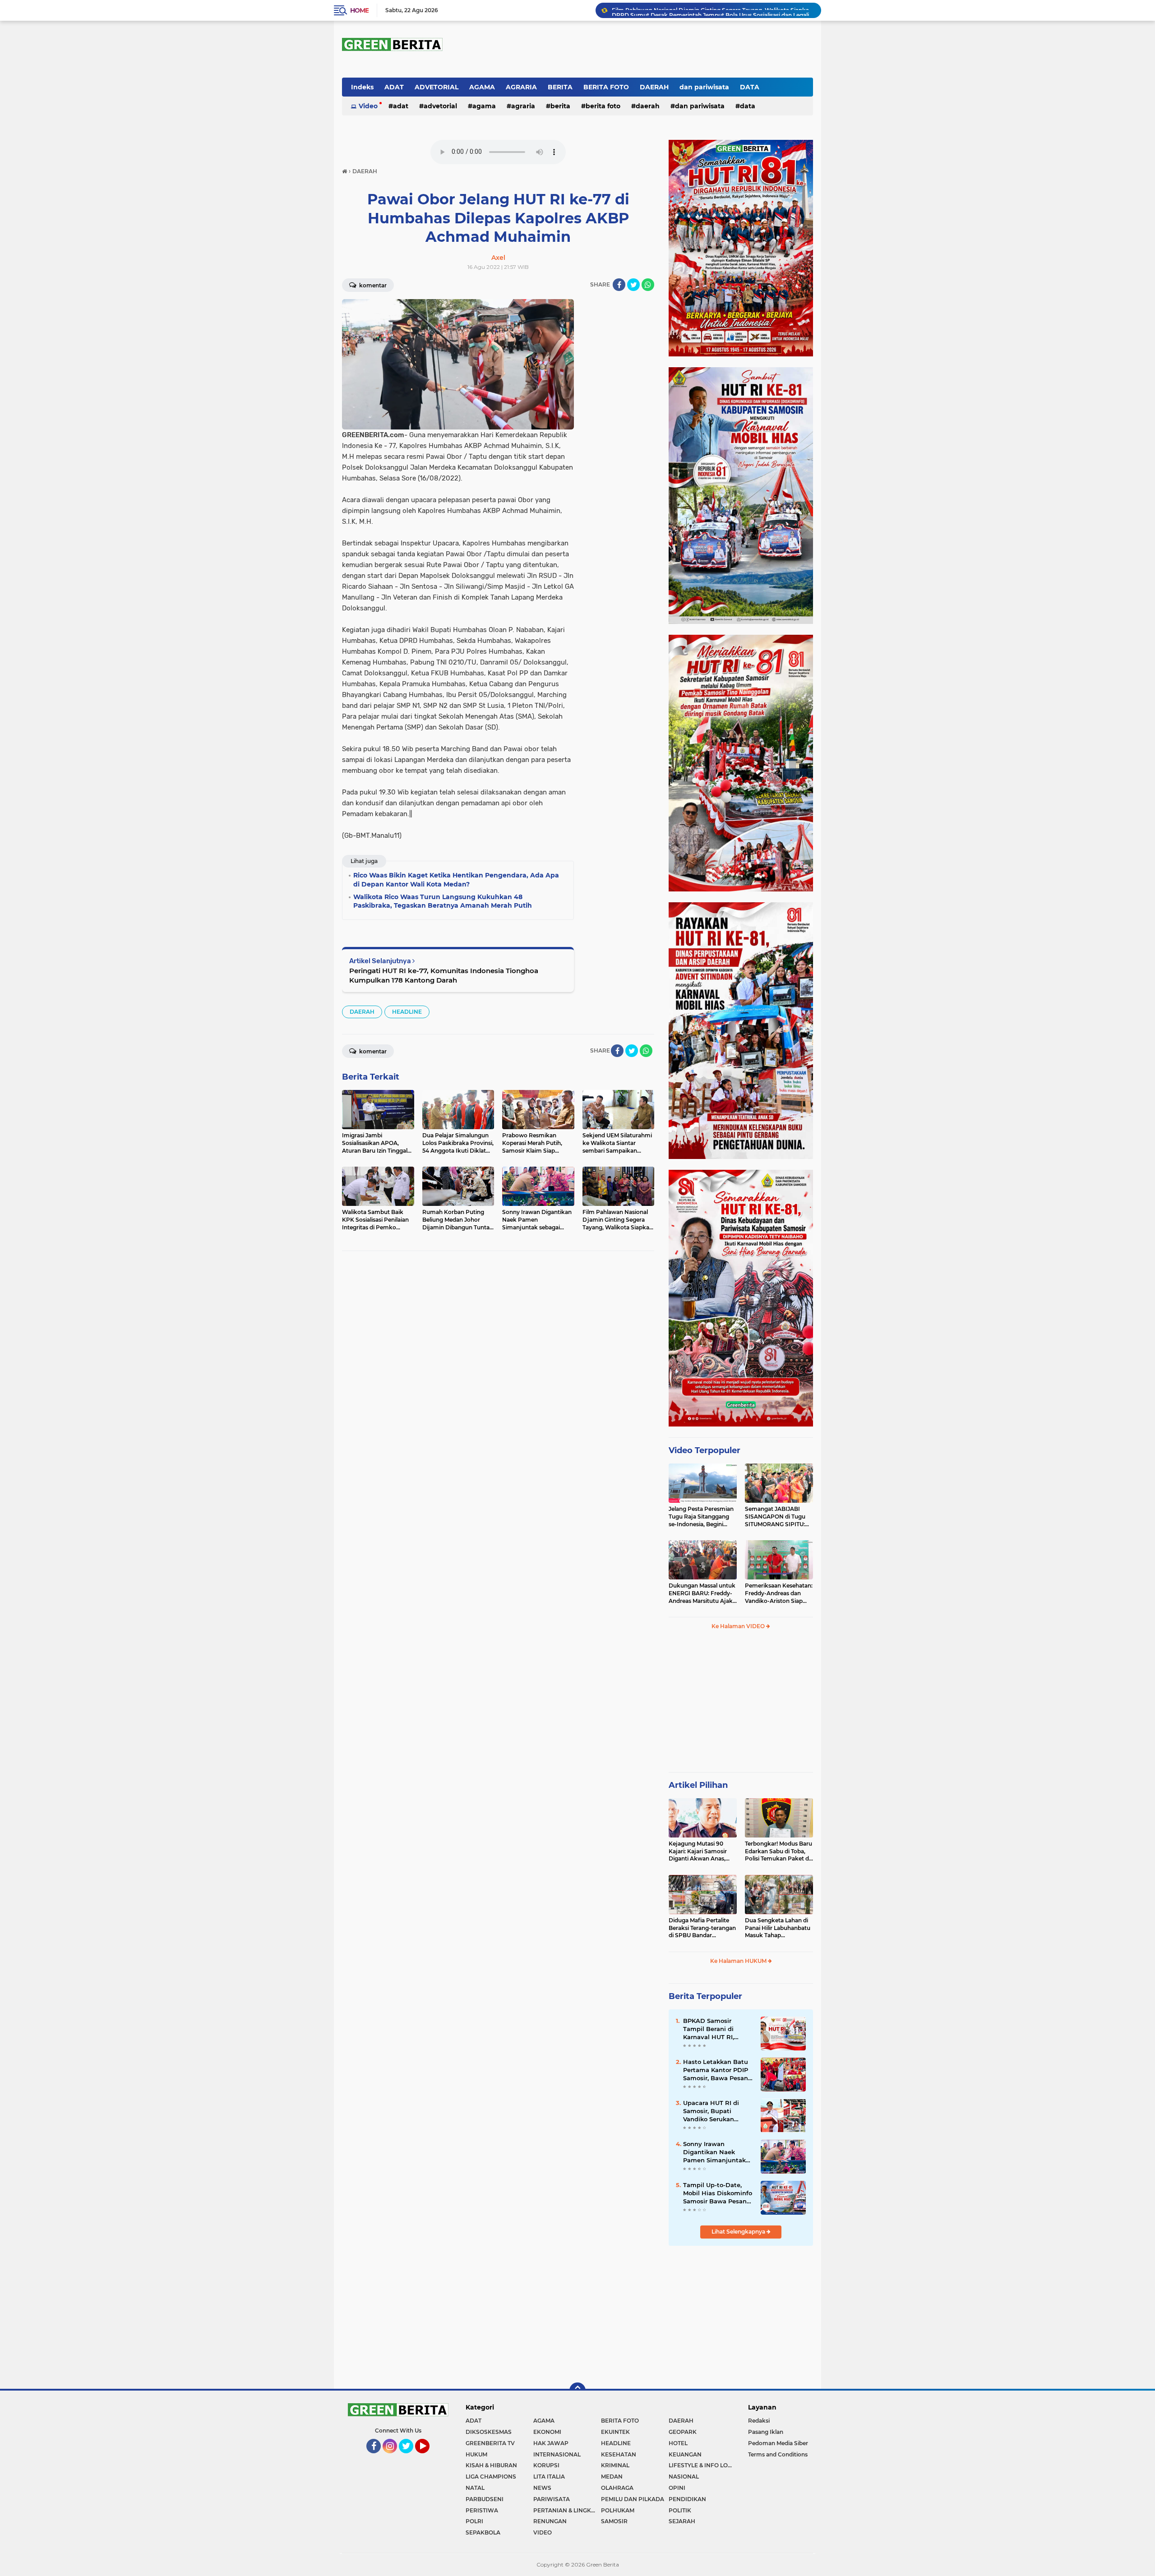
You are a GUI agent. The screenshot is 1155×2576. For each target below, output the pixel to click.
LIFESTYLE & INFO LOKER (702, 2465)
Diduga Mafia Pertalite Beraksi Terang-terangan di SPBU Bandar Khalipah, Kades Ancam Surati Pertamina (702, 1928)
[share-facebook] (619, 285)
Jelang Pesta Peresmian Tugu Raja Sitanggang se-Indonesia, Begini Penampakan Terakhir (701, 1517)
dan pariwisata (704, 87)
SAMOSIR (614, 2521)
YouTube (429, 2457)
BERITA (560, 87)
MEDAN (612, 2477)
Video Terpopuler (705, 1450)
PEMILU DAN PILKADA (633, 2499)
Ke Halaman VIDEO (739, 1626)
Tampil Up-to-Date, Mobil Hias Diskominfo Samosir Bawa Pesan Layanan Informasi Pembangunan (718, 2193)
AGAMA (482, 87)
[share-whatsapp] (648, 285)
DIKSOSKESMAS (489, 2432)
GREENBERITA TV (490, 2443)
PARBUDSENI (485, 2499)
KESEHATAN (619, 2454)
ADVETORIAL (437, 87)
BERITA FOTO (606, 87)
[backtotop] (577, 2391)
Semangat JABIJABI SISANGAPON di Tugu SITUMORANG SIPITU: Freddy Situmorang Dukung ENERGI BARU (776, 1517)
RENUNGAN (550, 2521)
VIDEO (543, 2532)
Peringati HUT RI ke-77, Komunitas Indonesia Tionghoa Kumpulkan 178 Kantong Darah (444, 975)
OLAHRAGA (617, 2488)
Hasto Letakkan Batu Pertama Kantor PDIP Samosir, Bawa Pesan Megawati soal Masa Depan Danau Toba (716, 2070)
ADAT (394, 87)
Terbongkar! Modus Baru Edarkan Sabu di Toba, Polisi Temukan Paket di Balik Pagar (778, 1851)
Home (359, 10)
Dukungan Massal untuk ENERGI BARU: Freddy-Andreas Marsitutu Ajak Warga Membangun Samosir (702, 1593)
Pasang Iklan (766, 2432)
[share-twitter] (633, 285)
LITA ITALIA (549, 2477)
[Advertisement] (741, 1705)
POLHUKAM (618, 2510)
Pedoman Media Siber (778, 2443)
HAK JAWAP (551, 2443)
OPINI (677, 2488)
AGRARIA (521, 87)
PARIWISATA (552, 2499)
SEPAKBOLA (483, 2532)
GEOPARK (683, 2432)
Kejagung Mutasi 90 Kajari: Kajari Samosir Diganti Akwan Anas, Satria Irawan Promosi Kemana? (699, 1851)
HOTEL (678, 2443)
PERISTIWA (482, 2510)
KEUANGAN (685, 2454)
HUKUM (476, 2454)
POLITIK (680, 2510)
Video (368, 106)
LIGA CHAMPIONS (491, 2477)
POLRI (474, 2521)
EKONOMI (547, 2432)
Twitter (410, 2457)
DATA (750, 87)
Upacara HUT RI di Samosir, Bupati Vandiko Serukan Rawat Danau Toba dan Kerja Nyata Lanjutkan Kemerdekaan (712, 2111)
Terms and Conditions (778, 2454)
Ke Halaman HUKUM (739, 1961)
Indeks (362, 87)
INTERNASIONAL (557, 2454)
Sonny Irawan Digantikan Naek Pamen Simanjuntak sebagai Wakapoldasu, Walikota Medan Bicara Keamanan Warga (717, 2152)
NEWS (542, 2488)
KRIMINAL (615, 2465)
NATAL (475, 2488)
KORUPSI (546, 2465)
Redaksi (759, 2421)
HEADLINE (407, 1012)
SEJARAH (682, 2521)
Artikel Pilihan (698, 1785)
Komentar (372, 285)
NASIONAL (684, 2477)
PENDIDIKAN (687, 2499)
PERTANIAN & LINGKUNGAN (567, 2510)
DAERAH (654, 87)
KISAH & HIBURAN (491, 2465)
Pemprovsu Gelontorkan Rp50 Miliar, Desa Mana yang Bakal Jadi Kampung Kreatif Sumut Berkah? (712, 11)
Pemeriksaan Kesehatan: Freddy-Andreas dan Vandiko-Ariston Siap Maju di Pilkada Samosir (779, 1593)
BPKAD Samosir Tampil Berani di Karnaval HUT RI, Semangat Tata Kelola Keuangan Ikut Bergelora (717, 2029)
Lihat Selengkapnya (739, 2232)
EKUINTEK (615, 2432)
